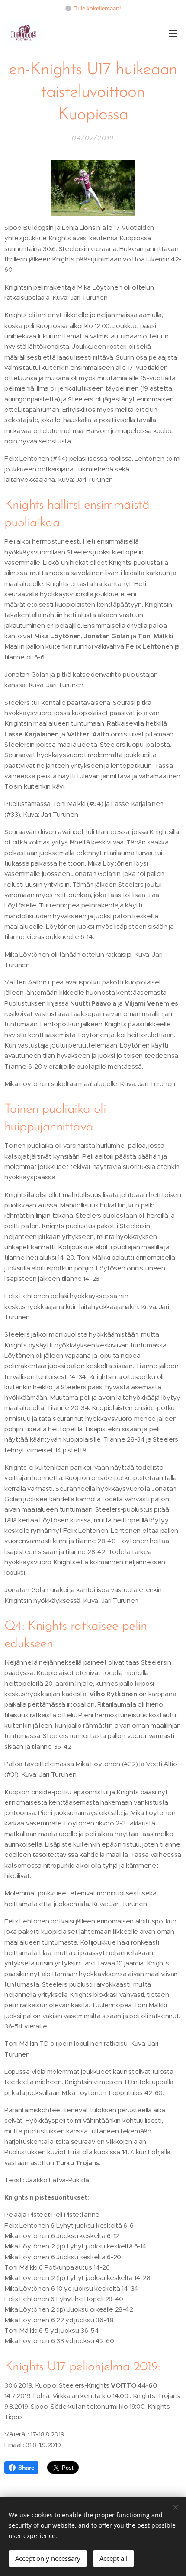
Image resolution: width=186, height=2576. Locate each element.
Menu (173, 33)
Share (26, 2468)
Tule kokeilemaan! (98, 8)
